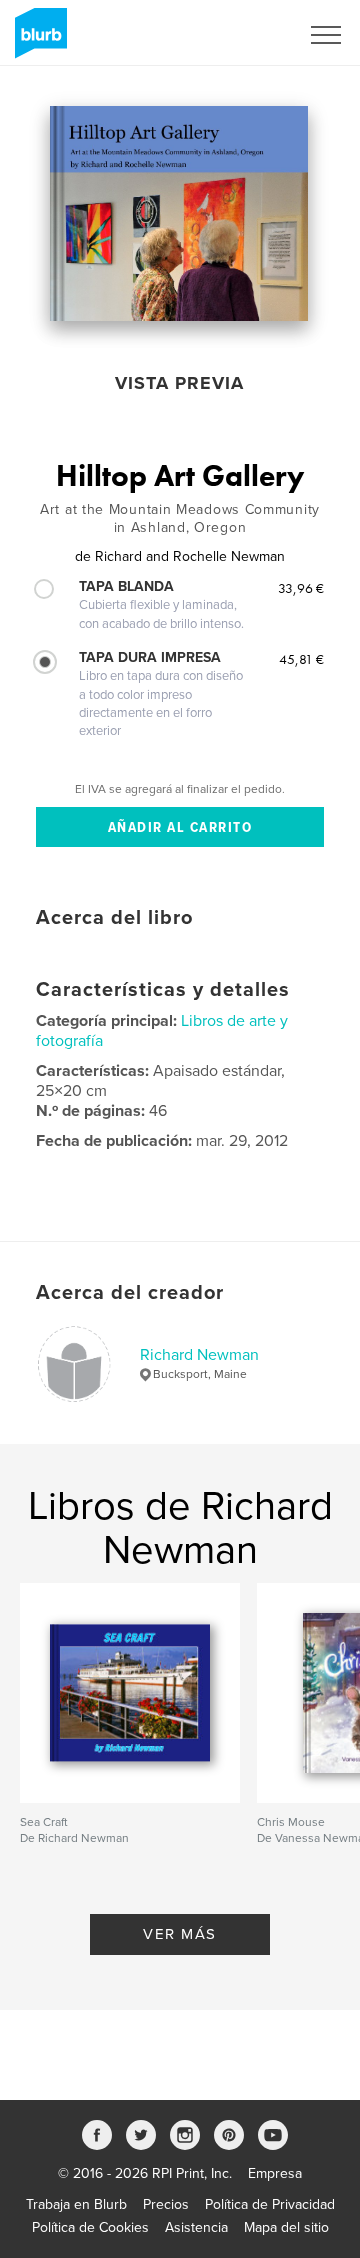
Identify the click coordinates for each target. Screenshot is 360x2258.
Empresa (275, 2173)
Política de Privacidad (270, 2204)
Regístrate (241, 35)
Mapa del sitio (286, 2227)
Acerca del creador (130, 1293)
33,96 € (301, 588)
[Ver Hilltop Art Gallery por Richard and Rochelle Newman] (179, 213)
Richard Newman (199, 1355)
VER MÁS (180, 1934)
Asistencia (196, 2227)
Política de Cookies (90, 2227)
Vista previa (179, 383)
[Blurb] (37, 41)
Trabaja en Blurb (76, 2204)
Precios (166, 2204)
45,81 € (301, 659)
